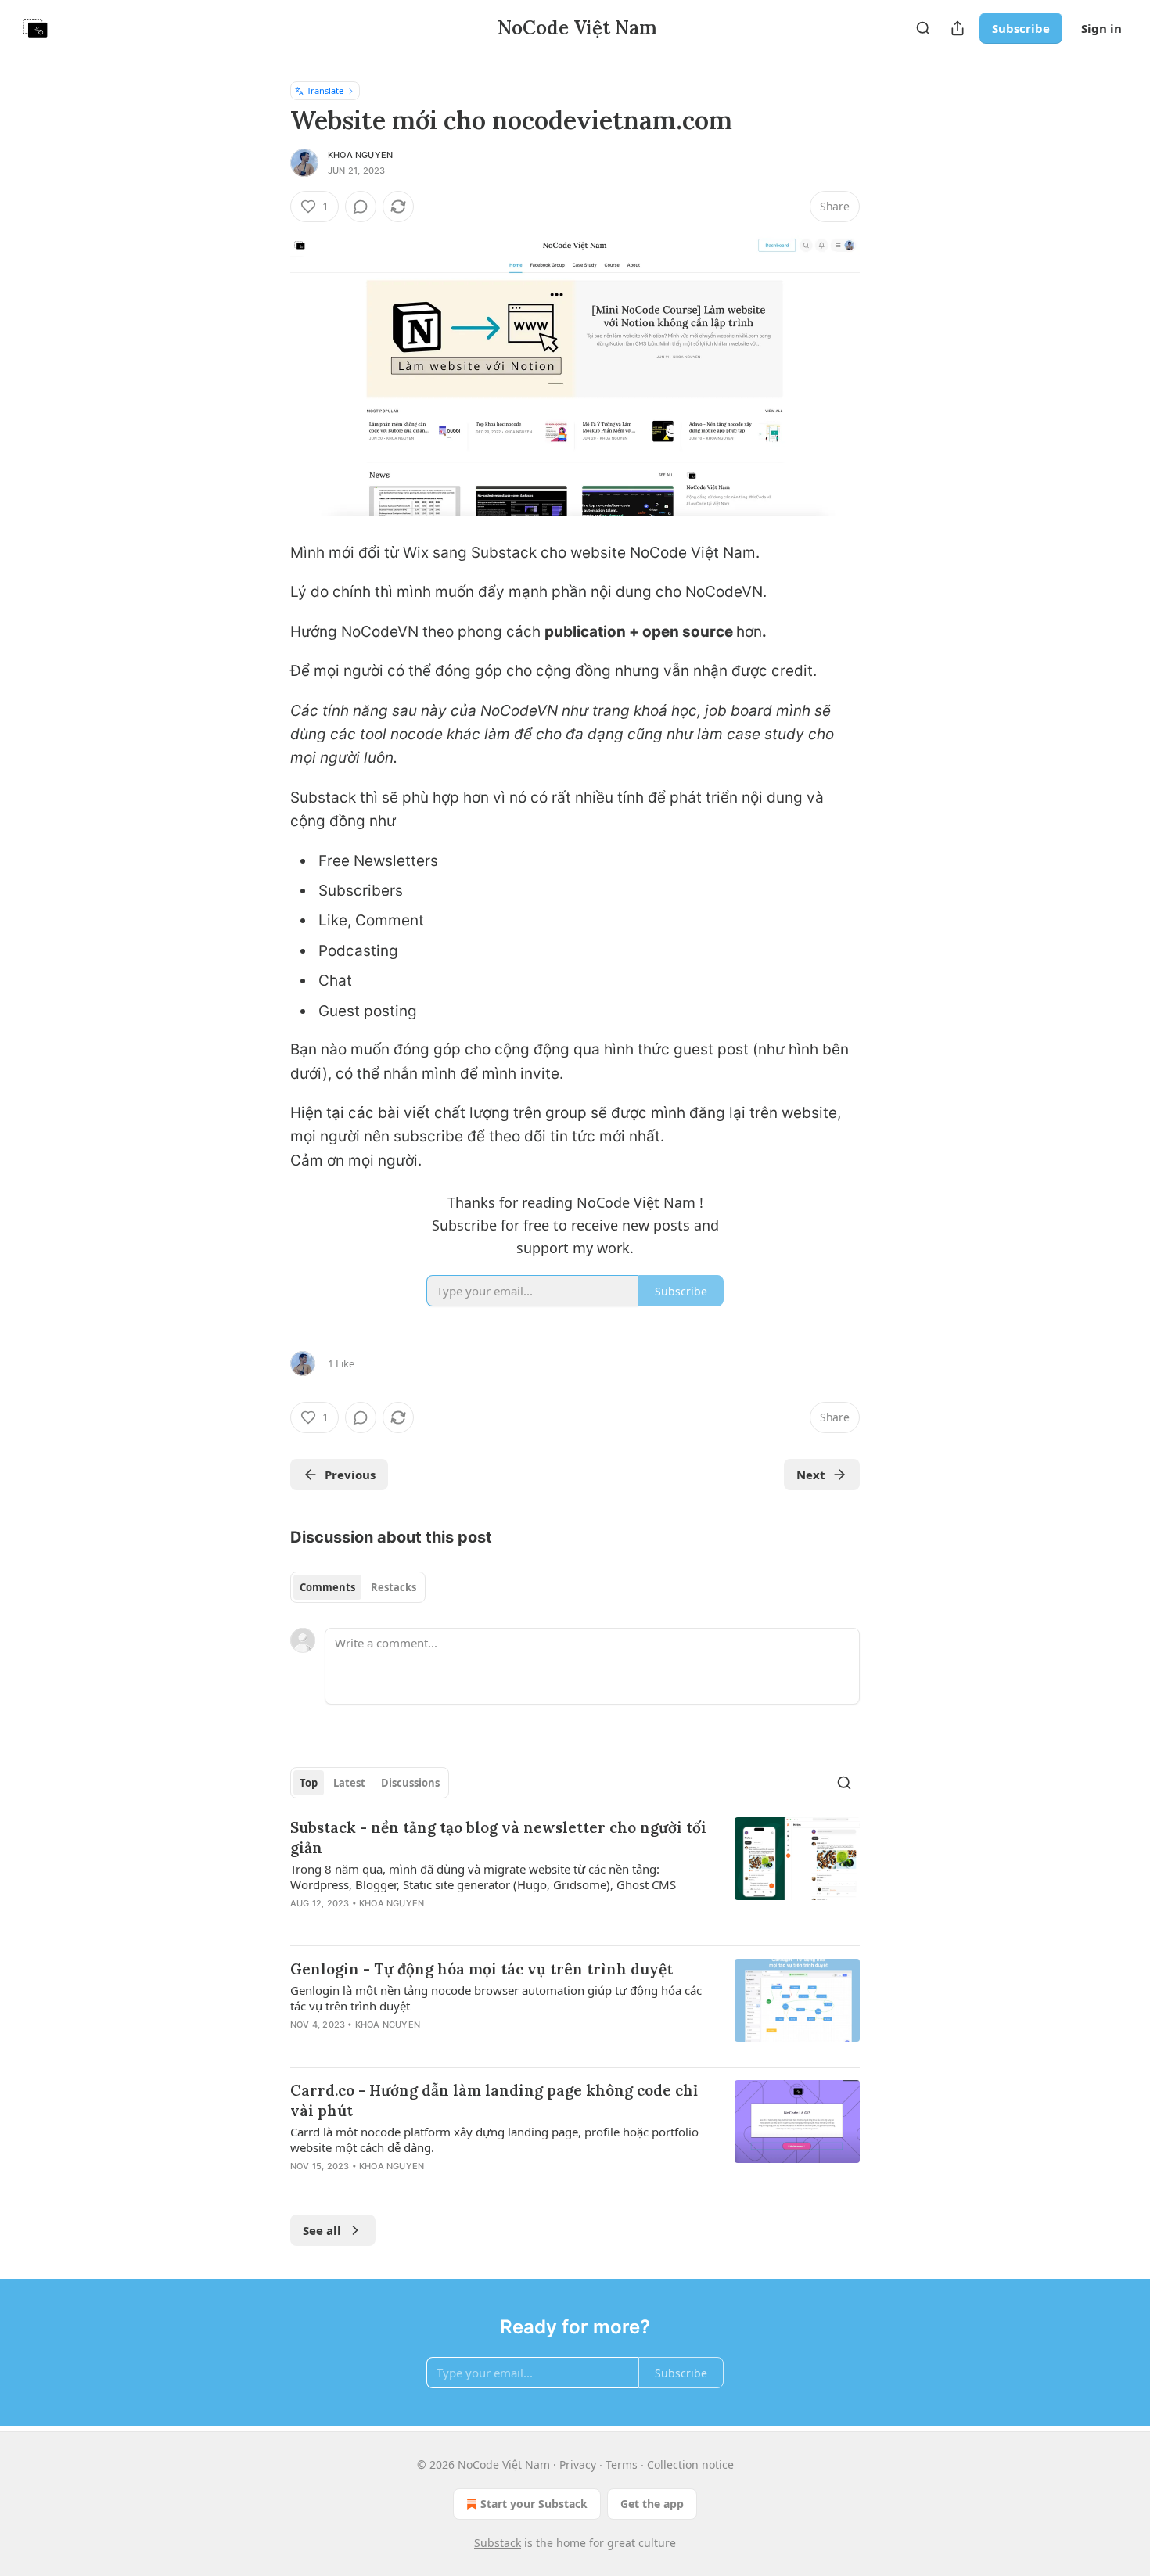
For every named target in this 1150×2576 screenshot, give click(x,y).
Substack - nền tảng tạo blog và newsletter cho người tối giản (498, 1838)
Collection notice (690, 2465)
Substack (498, 2543)
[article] (575, 1875)
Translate (325, 90)
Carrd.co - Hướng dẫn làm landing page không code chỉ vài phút (494, 2100)
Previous (350, 1475)
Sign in (1101, 28)
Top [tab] (309, 1783)
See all (322, 2230)
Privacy (578, 2465)
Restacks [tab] (394, 1587)
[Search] (923, 28)
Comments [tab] (327, 1587)
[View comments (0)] (361, 207)
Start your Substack (534, 2504)
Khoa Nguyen (360, 155)
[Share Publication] (958, 28)
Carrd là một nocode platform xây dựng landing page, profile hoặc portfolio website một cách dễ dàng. (494, 2139)
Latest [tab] (349, 1783)
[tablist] (358, 1587)
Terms (622, 2465)
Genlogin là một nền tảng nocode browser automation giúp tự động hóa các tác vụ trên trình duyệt (496, 1998)
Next (811, 1475)
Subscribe (1021, 28)
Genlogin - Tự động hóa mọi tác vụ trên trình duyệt (482, 1969)
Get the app (652, 2504)
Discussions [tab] (410, 1783)
